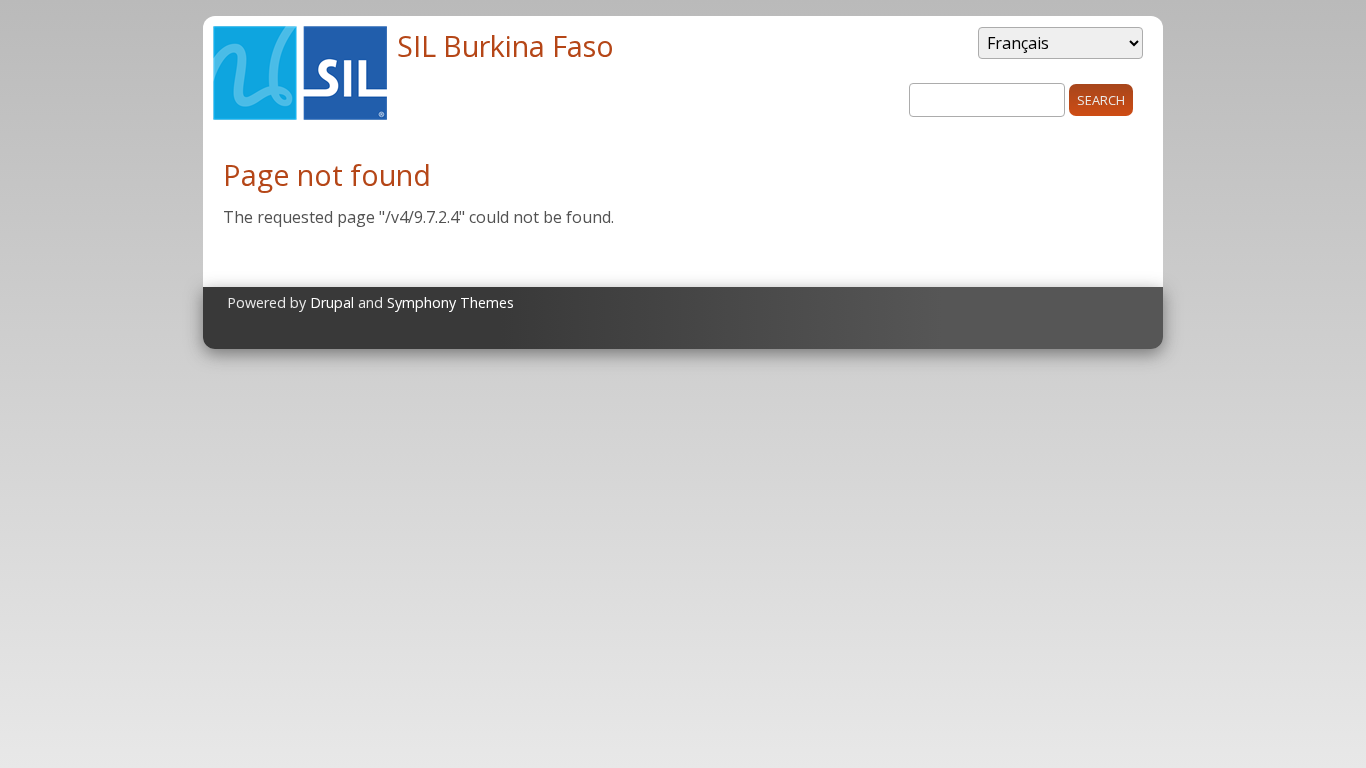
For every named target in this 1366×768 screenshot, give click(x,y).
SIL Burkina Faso (505, 45)
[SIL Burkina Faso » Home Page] (300, 114)
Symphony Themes (450, 302)
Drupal (332, 302)
